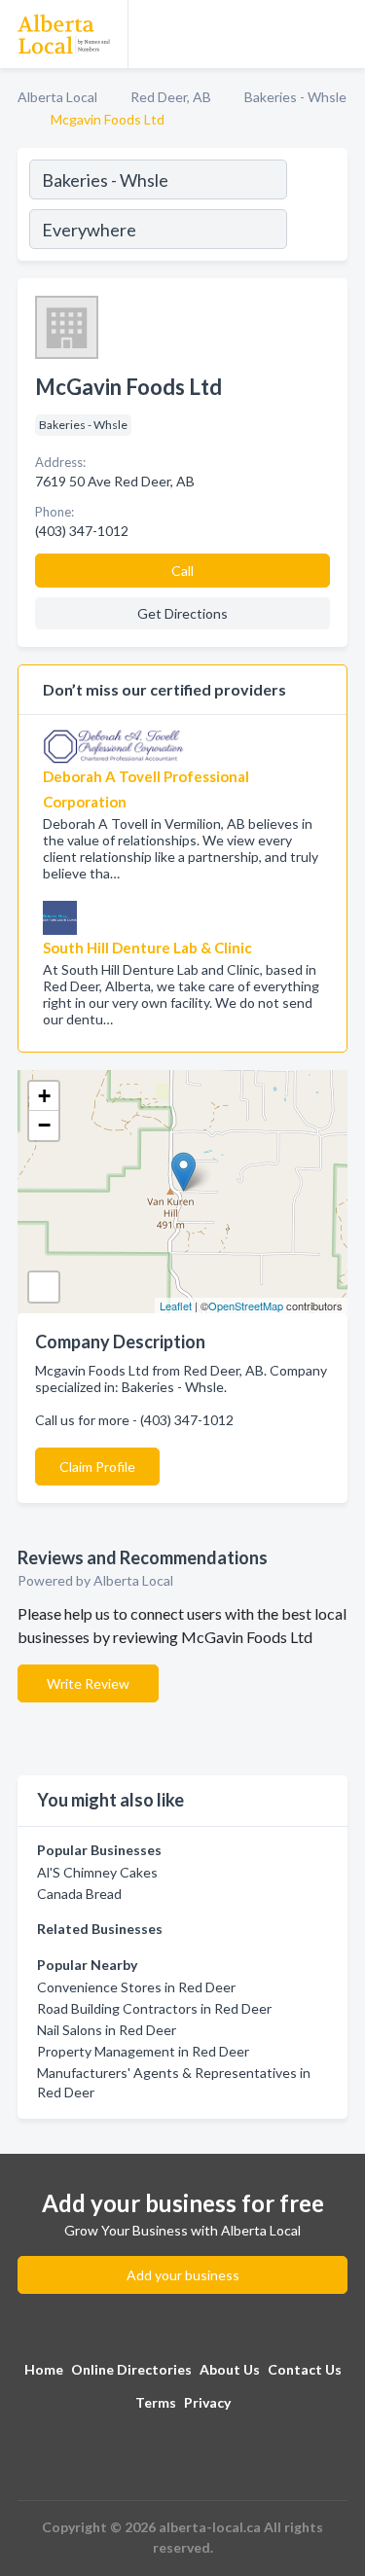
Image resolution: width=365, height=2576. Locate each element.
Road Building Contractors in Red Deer (154, 2008)
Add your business (183, 2275)
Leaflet (176, 1306)
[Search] (316, 207)
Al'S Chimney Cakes (97, 1872)
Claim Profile (97, 1467)
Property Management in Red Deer (143, 2051)
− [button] (44, 1125)
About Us (230, 2369)
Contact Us (305, 2369)
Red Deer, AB (171, 97)
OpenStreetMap (246, 1306)
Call (182, 571)
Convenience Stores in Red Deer (136, 1987)
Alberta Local (57, 97)
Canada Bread (79, 1894)
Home (44, 2369)
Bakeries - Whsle (295, 97)
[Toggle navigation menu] (339, 34)
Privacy (207, 2402)
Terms (156, 2402)
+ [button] (44, 1096)
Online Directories (131, 2369)
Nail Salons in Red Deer (107, 2030)
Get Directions (182, 613)
